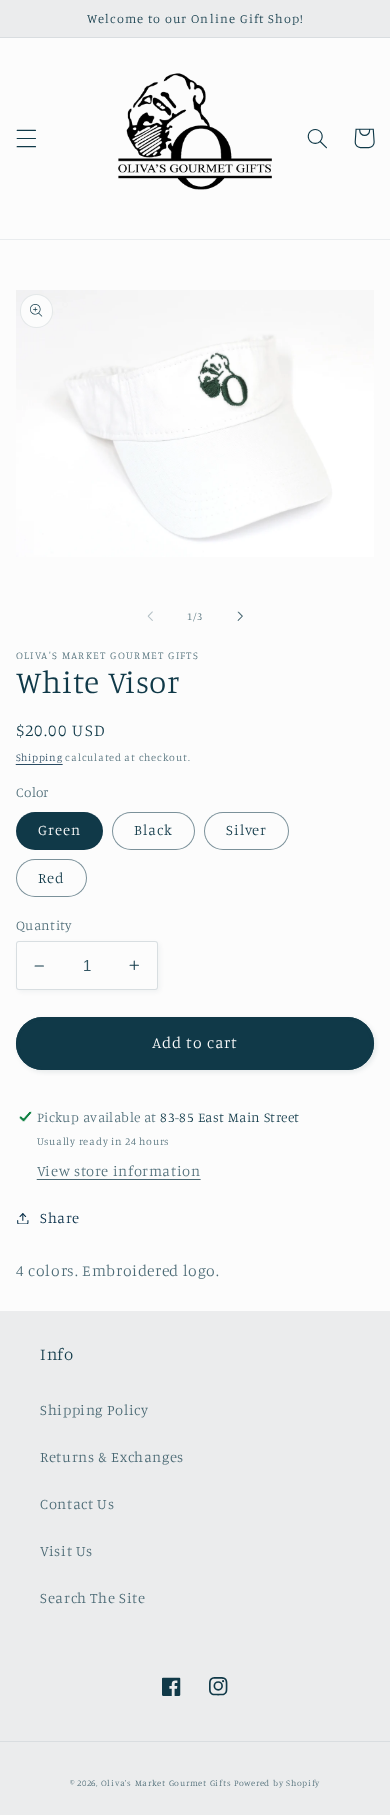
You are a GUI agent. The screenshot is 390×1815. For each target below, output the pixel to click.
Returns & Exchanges (112, 1456)
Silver (246, 829)
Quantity (43, 925)
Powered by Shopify (277, 1782)
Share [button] (60, 1217)
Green (59, 829)
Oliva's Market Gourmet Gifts (166, 1782)
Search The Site (92, 1597)
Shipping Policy (94, 1409)
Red (51, 877)
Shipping (39, 757)
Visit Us (66, 1550)
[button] (26, 138)
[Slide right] (240, 616)
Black (153, 829)
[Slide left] (150, 616)
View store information (119, 1170)
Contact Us (77, 1503)
